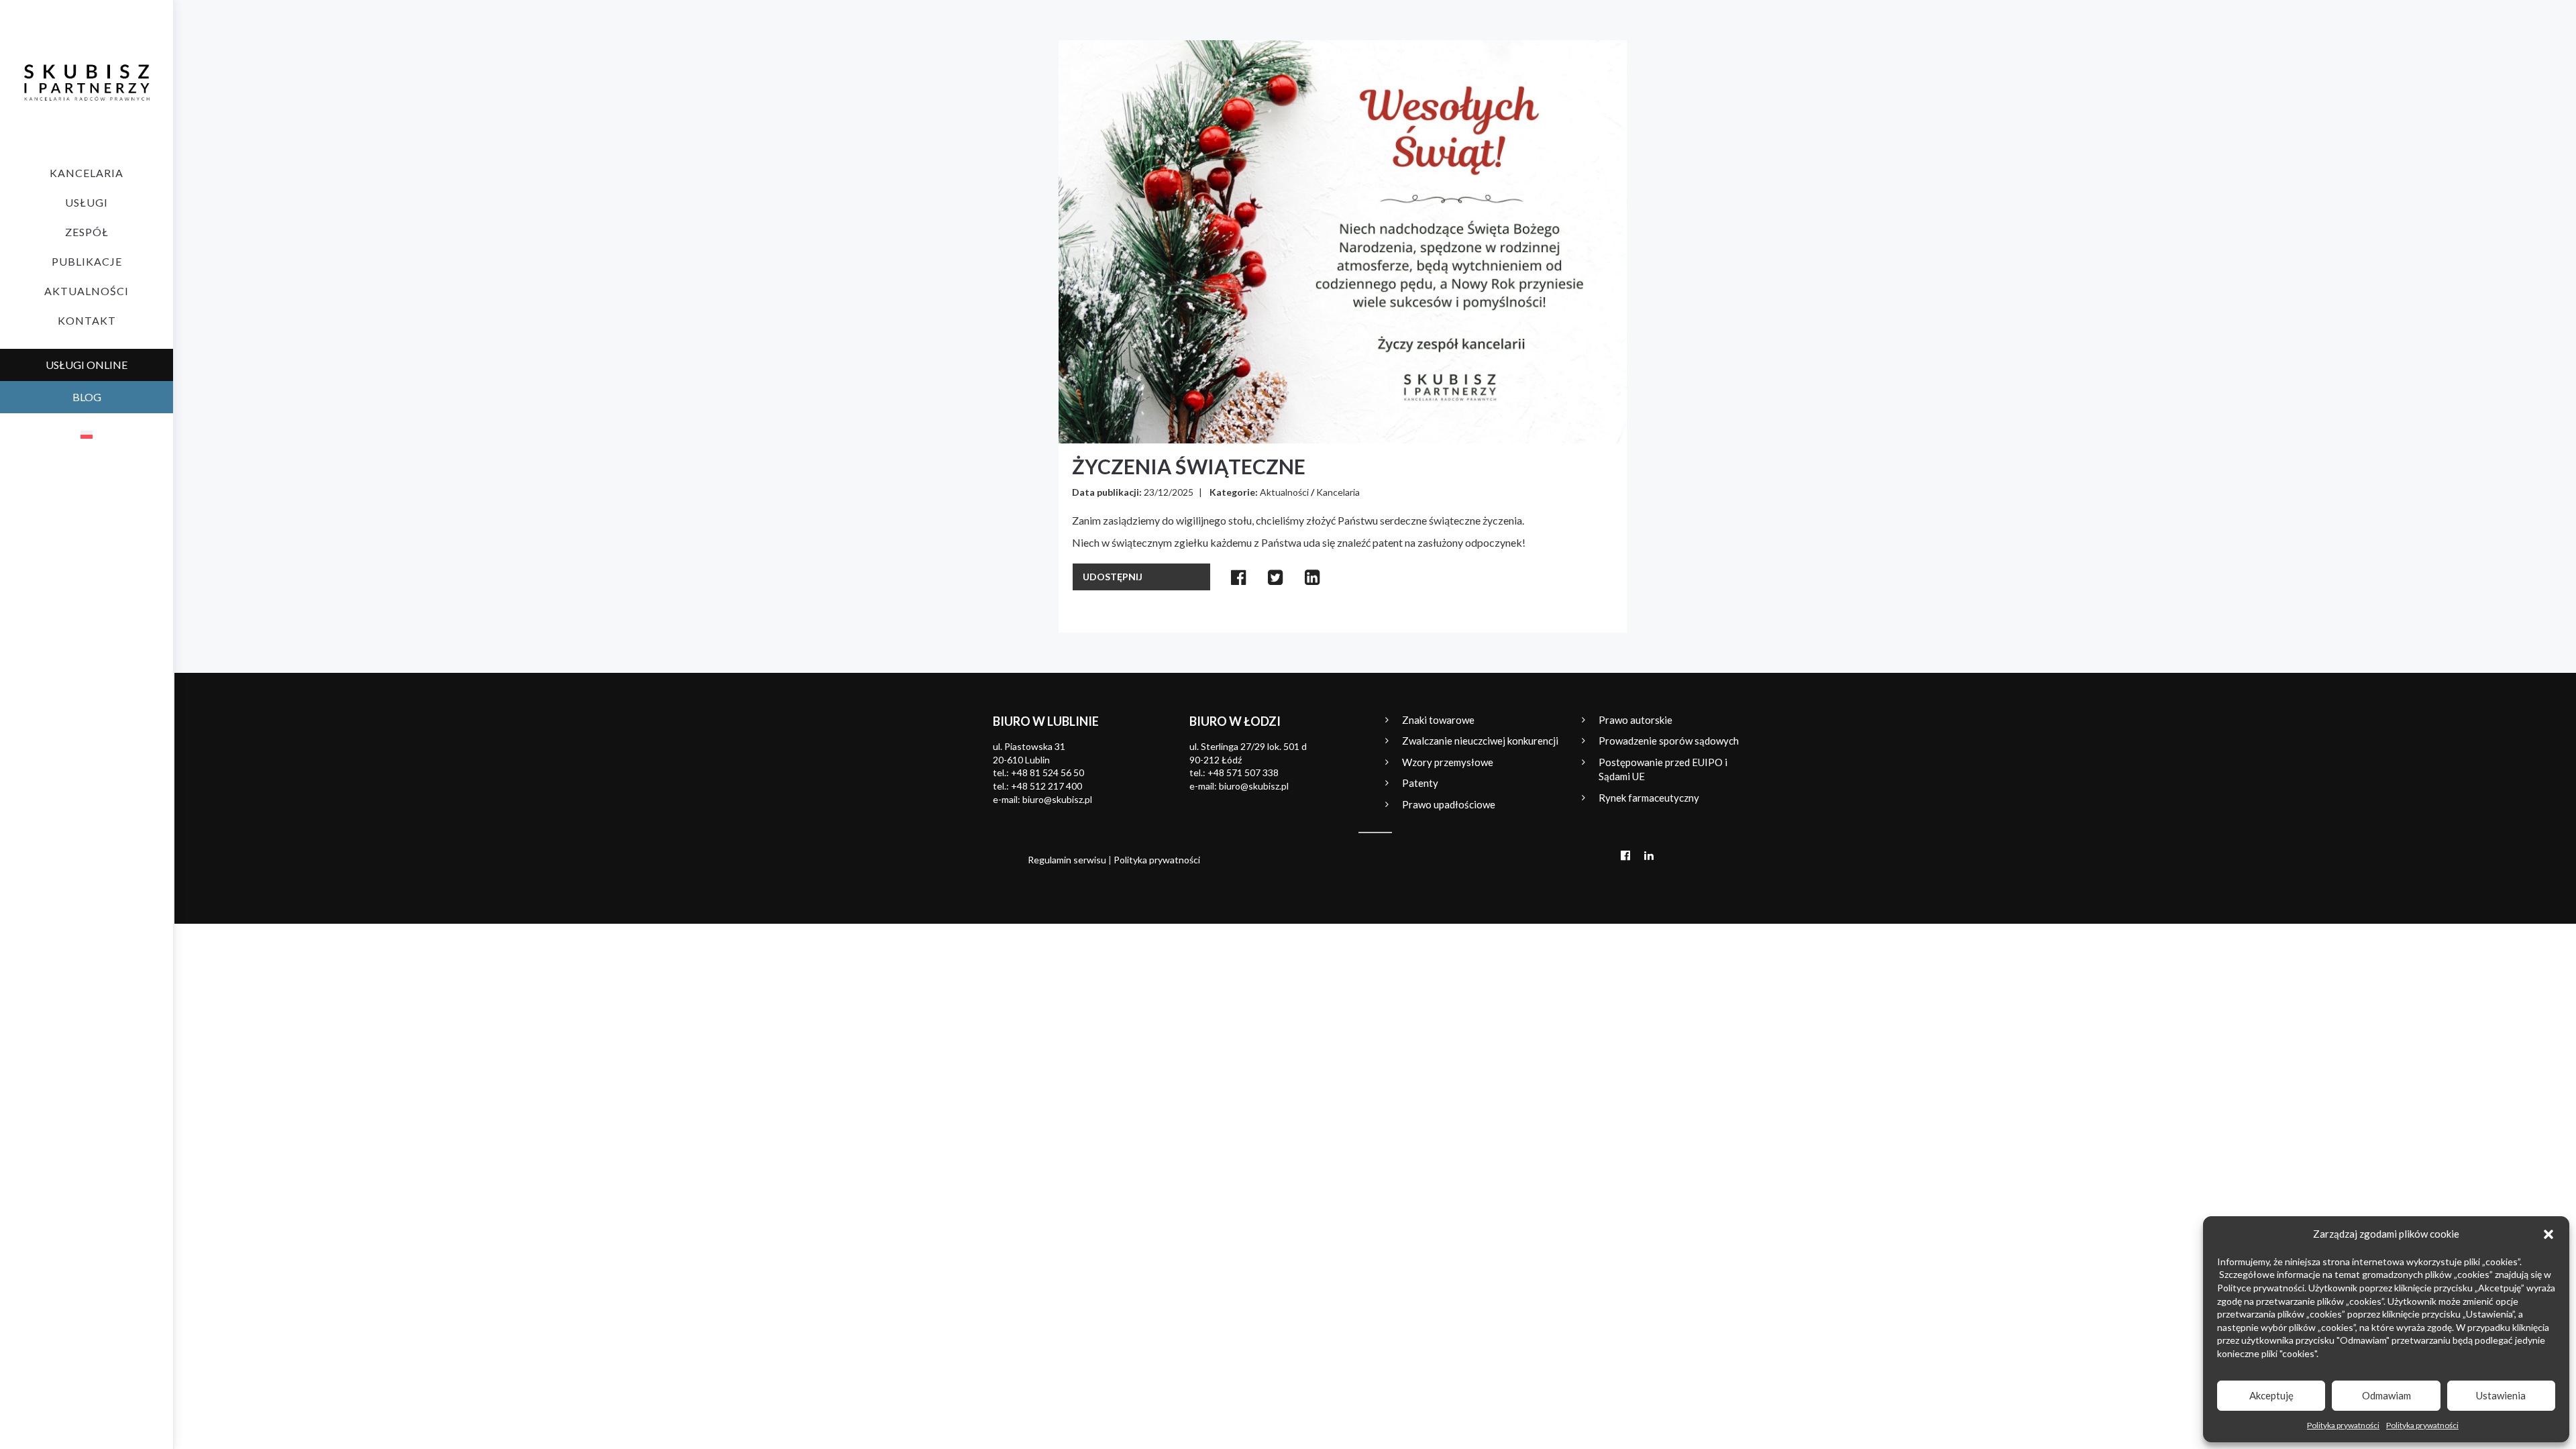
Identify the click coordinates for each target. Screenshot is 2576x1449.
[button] (2548, 1234)
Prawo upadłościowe (1449, 804)
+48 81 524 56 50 (1048, 772)
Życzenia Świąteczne (1189, 466)
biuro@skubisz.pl (1057, 799)
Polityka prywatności (2343, 1425)
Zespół (87, 232)
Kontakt (87, 320)
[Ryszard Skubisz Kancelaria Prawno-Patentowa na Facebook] (1625, 855)
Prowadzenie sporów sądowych (1669, 741)
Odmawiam (2386, 1395)
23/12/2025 (1169, 492)
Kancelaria (87, 173)
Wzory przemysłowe (1448, 762)
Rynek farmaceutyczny (1649, 798)
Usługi (87, 202)
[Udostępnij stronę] (1239, 577)
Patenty (1420, 783)
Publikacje (87, 261)
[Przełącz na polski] (87, 434)
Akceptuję (2271, 1395)
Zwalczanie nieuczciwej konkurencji (1480, 741)
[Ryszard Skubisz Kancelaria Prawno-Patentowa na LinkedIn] (1649, 855)
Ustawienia (2501, 1395)
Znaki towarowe (1438, 720)
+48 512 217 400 (1046, 786)
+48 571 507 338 (1243, 772)
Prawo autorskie (1635, 720)
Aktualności (87, 291)
